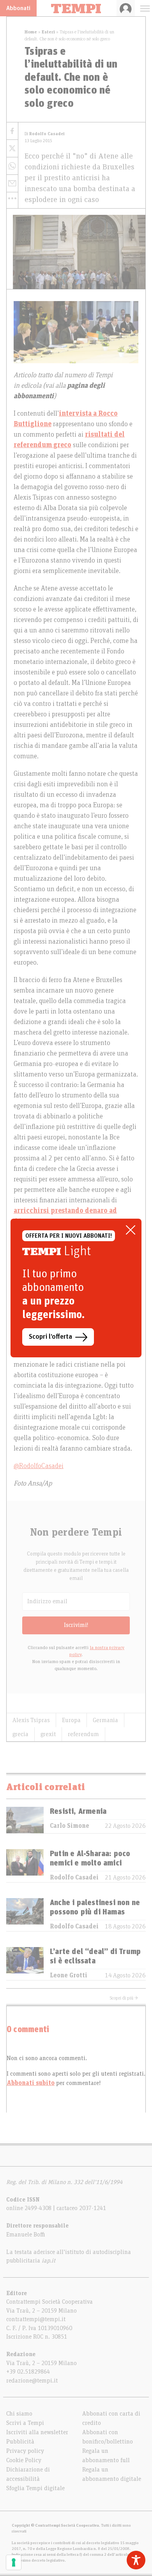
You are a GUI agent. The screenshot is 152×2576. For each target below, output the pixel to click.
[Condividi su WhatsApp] (12, 166)
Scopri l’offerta (50, 1337)
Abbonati (18, 8)
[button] (12, 198)
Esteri (48, 32)
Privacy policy (25, 2451)
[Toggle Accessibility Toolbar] (136, 2560)
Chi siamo (19, 2414)
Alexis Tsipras (31, 1720)
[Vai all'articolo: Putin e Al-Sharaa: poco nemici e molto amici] (25, 1866)
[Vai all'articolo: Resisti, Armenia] (25, 1820)
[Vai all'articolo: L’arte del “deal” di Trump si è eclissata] (25, 1964)
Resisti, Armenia (78, 1811)
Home (31, 32)
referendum (83, 1734)
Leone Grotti (69, 1975)
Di (45, 134)
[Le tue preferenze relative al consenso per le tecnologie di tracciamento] (14, 2562)
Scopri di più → (124, 1998)
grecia (20, 1734)
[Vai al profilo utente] (126, 8)
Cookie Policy (24, 2460)
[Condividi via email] (12, 184)
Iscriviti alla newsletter (37, 2432)
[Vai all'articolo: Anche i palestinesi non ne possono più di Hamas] (25, 1915)
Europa (71, 1720)
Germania (105, 1720)
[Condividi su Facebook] (12, 131)
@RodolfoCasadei (39, 1466)
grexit (48, 1734)
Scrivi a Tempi (25, 2423)
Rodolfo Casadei (74, 1878)
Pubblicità (20, 2442)
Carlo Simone (70, 1826)
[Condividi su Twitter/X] (12, 149)
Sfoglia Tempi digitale (35, 2488)
